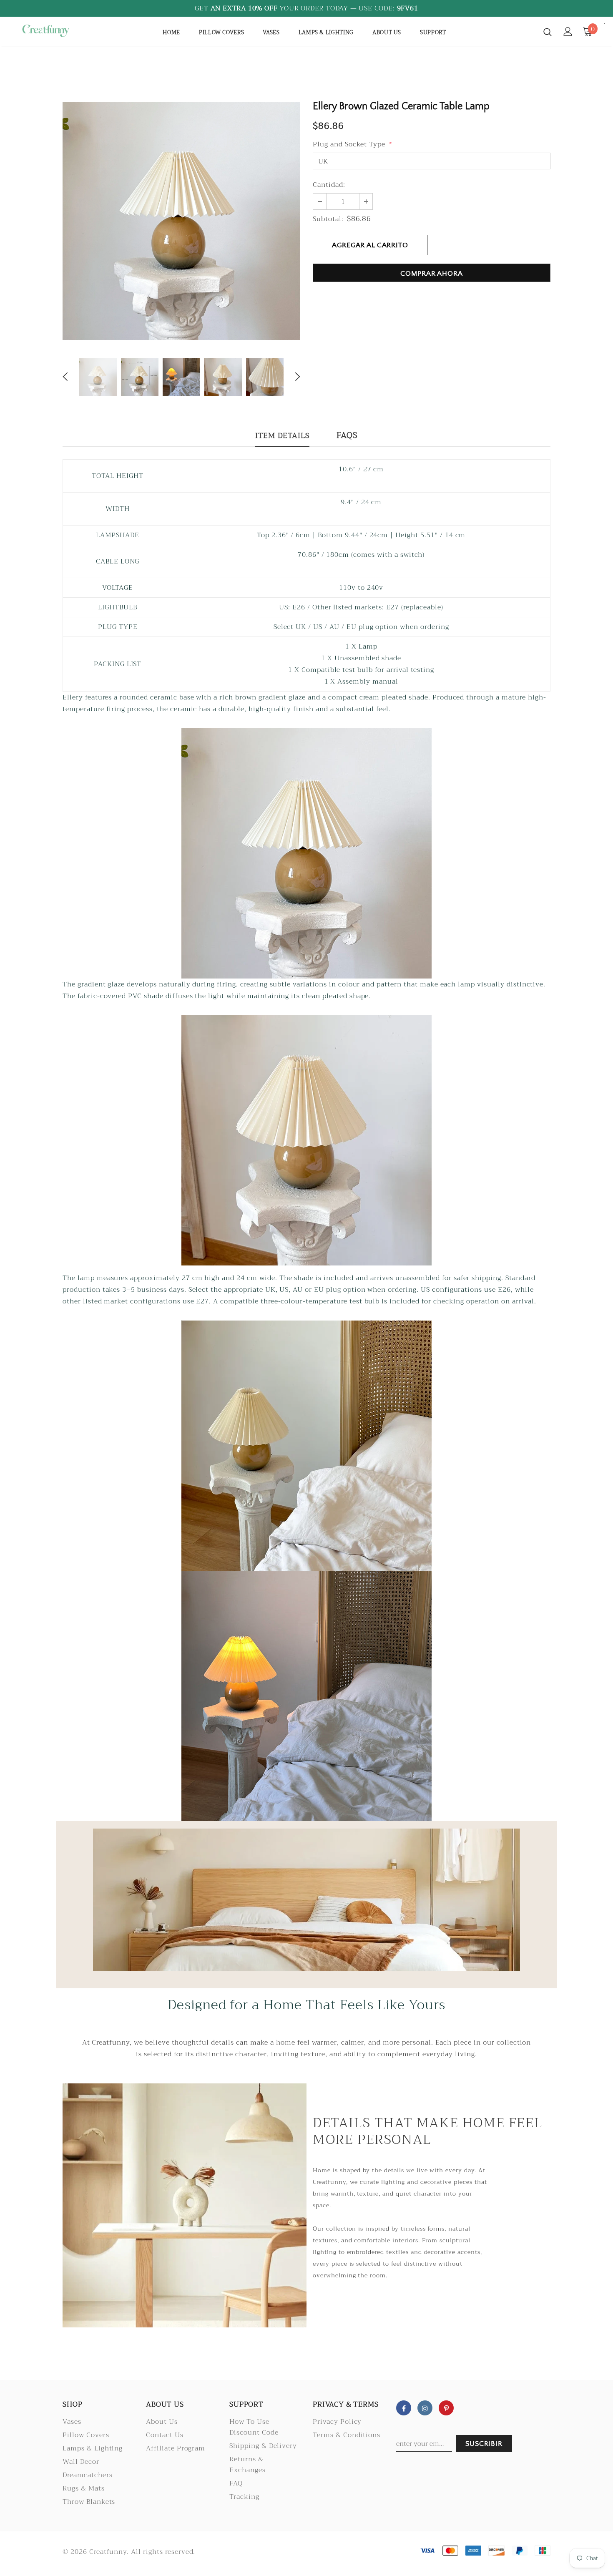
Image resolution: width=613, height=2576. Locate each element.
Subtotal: (328, 219)
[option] (181, 221)
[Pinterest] (446, 2408)
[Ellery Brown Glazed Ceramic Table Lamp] (306, 853)
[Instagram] (425, 2408)
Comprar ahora (431, 274)
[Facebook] (404, 2408)
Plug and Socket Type (353, 144)
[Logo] (46, 31)
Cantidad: (329, 185)
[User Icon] (568, 31)
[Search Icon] (548, 32)
